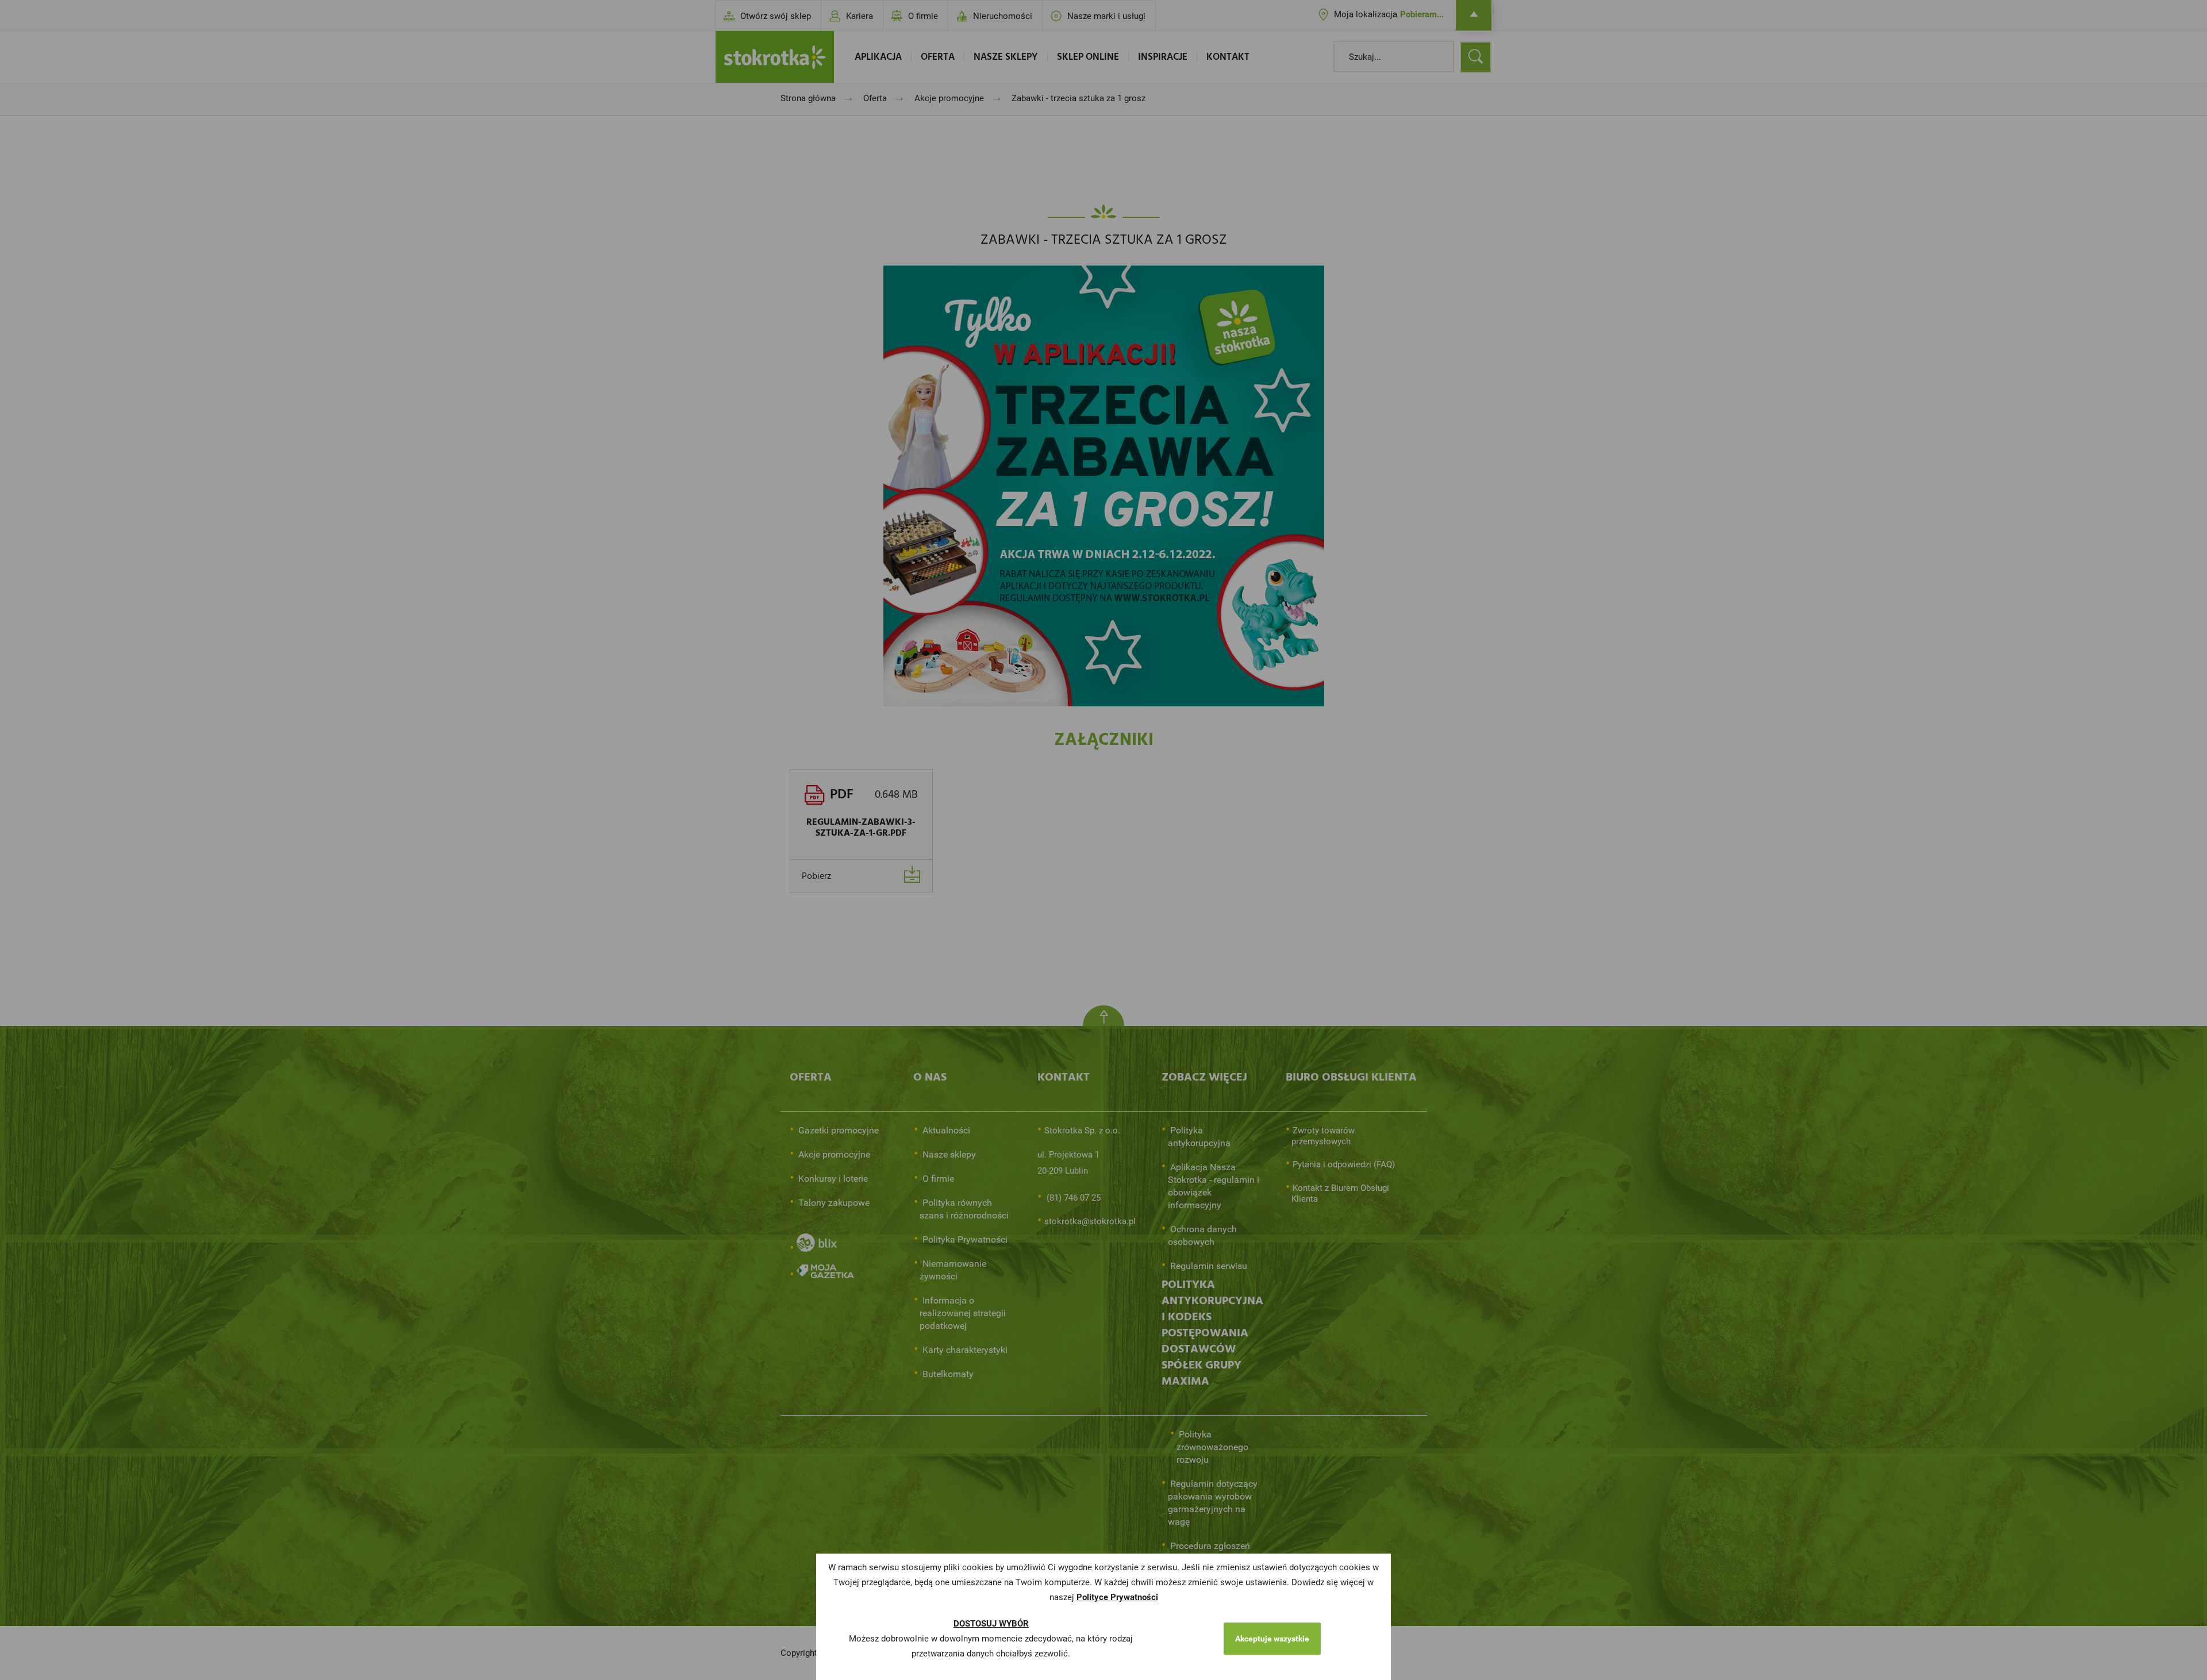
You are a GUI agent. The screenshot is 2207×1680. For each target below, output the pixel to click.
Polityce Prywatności (1117, 1597)
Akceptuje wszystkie (1272, 1639)
